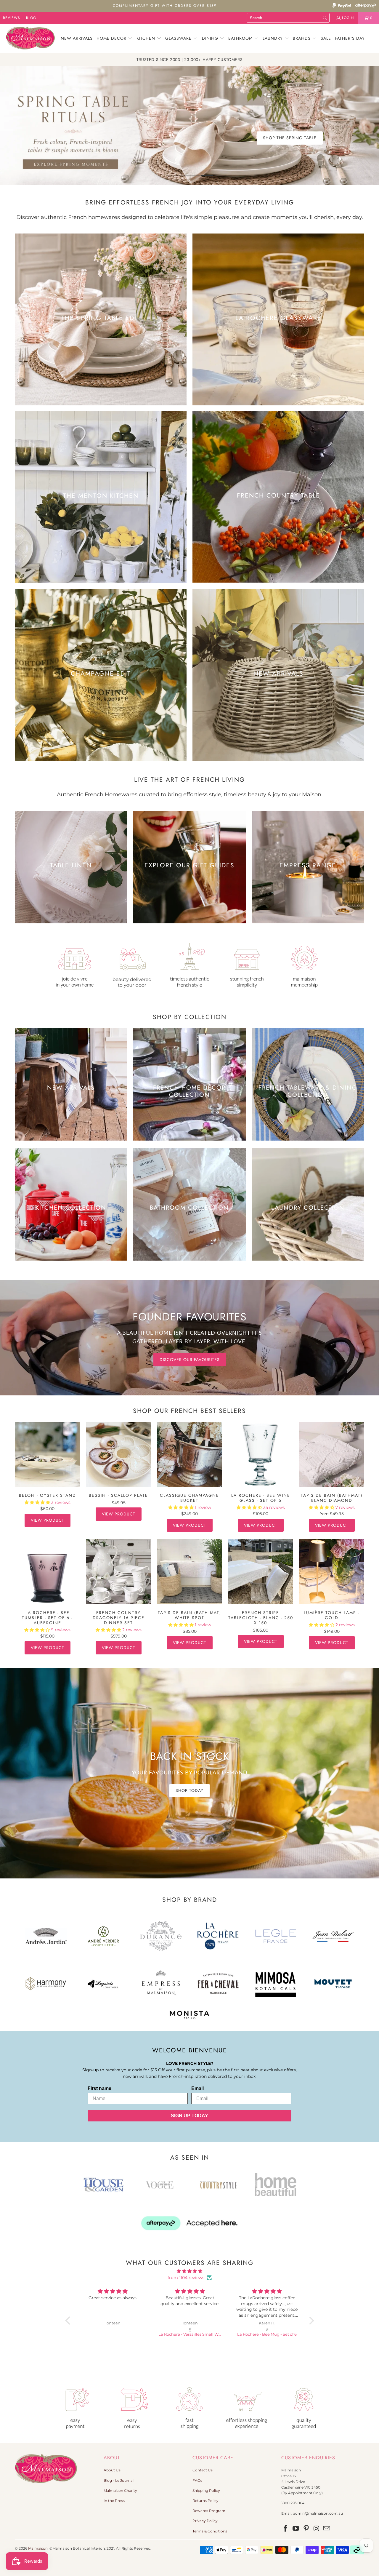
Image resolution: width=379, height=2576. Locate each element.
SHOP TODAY (189, 1790)
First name (99, 2088)
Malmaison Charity (120, 2491)
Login (348, 18)
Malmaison (38, 2548)
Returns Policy (205, 2501)
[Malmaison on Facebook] (286, 2529)
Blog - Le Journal (119, 2480)
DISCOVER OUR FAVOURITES (190, 1359)
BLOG (31, 18)
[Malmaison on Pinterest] (306, 2529)
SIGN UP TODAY (189, 2116)
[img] (190, 2271)
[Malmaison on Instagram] (317, 2529)
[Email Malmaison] (327, 2529)
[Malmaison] (30, 39)
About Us (112, 2470)
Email (197, 2088)
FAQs (197, 2480)
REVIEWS (12, 18)
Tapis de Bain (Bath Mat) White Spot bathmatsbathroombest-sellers (189, 1572)
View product (48, 1520)
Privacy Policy (205, 2521)
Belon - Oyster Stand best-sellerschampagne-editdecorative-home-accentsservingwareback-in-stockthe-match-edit (47, 1454)
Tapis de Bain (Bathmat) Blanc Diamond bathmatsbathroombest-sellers (332, 1454)
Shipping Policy (206, 2491)
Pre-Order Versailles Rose (285, 127)
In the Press (114, 2501)
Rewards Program (209, 2511)
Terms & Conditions (210, 2531)
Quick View (48, 1467)
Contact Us (203, 2470)
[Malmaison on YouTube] (296, 2529)
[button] (115, 39)
